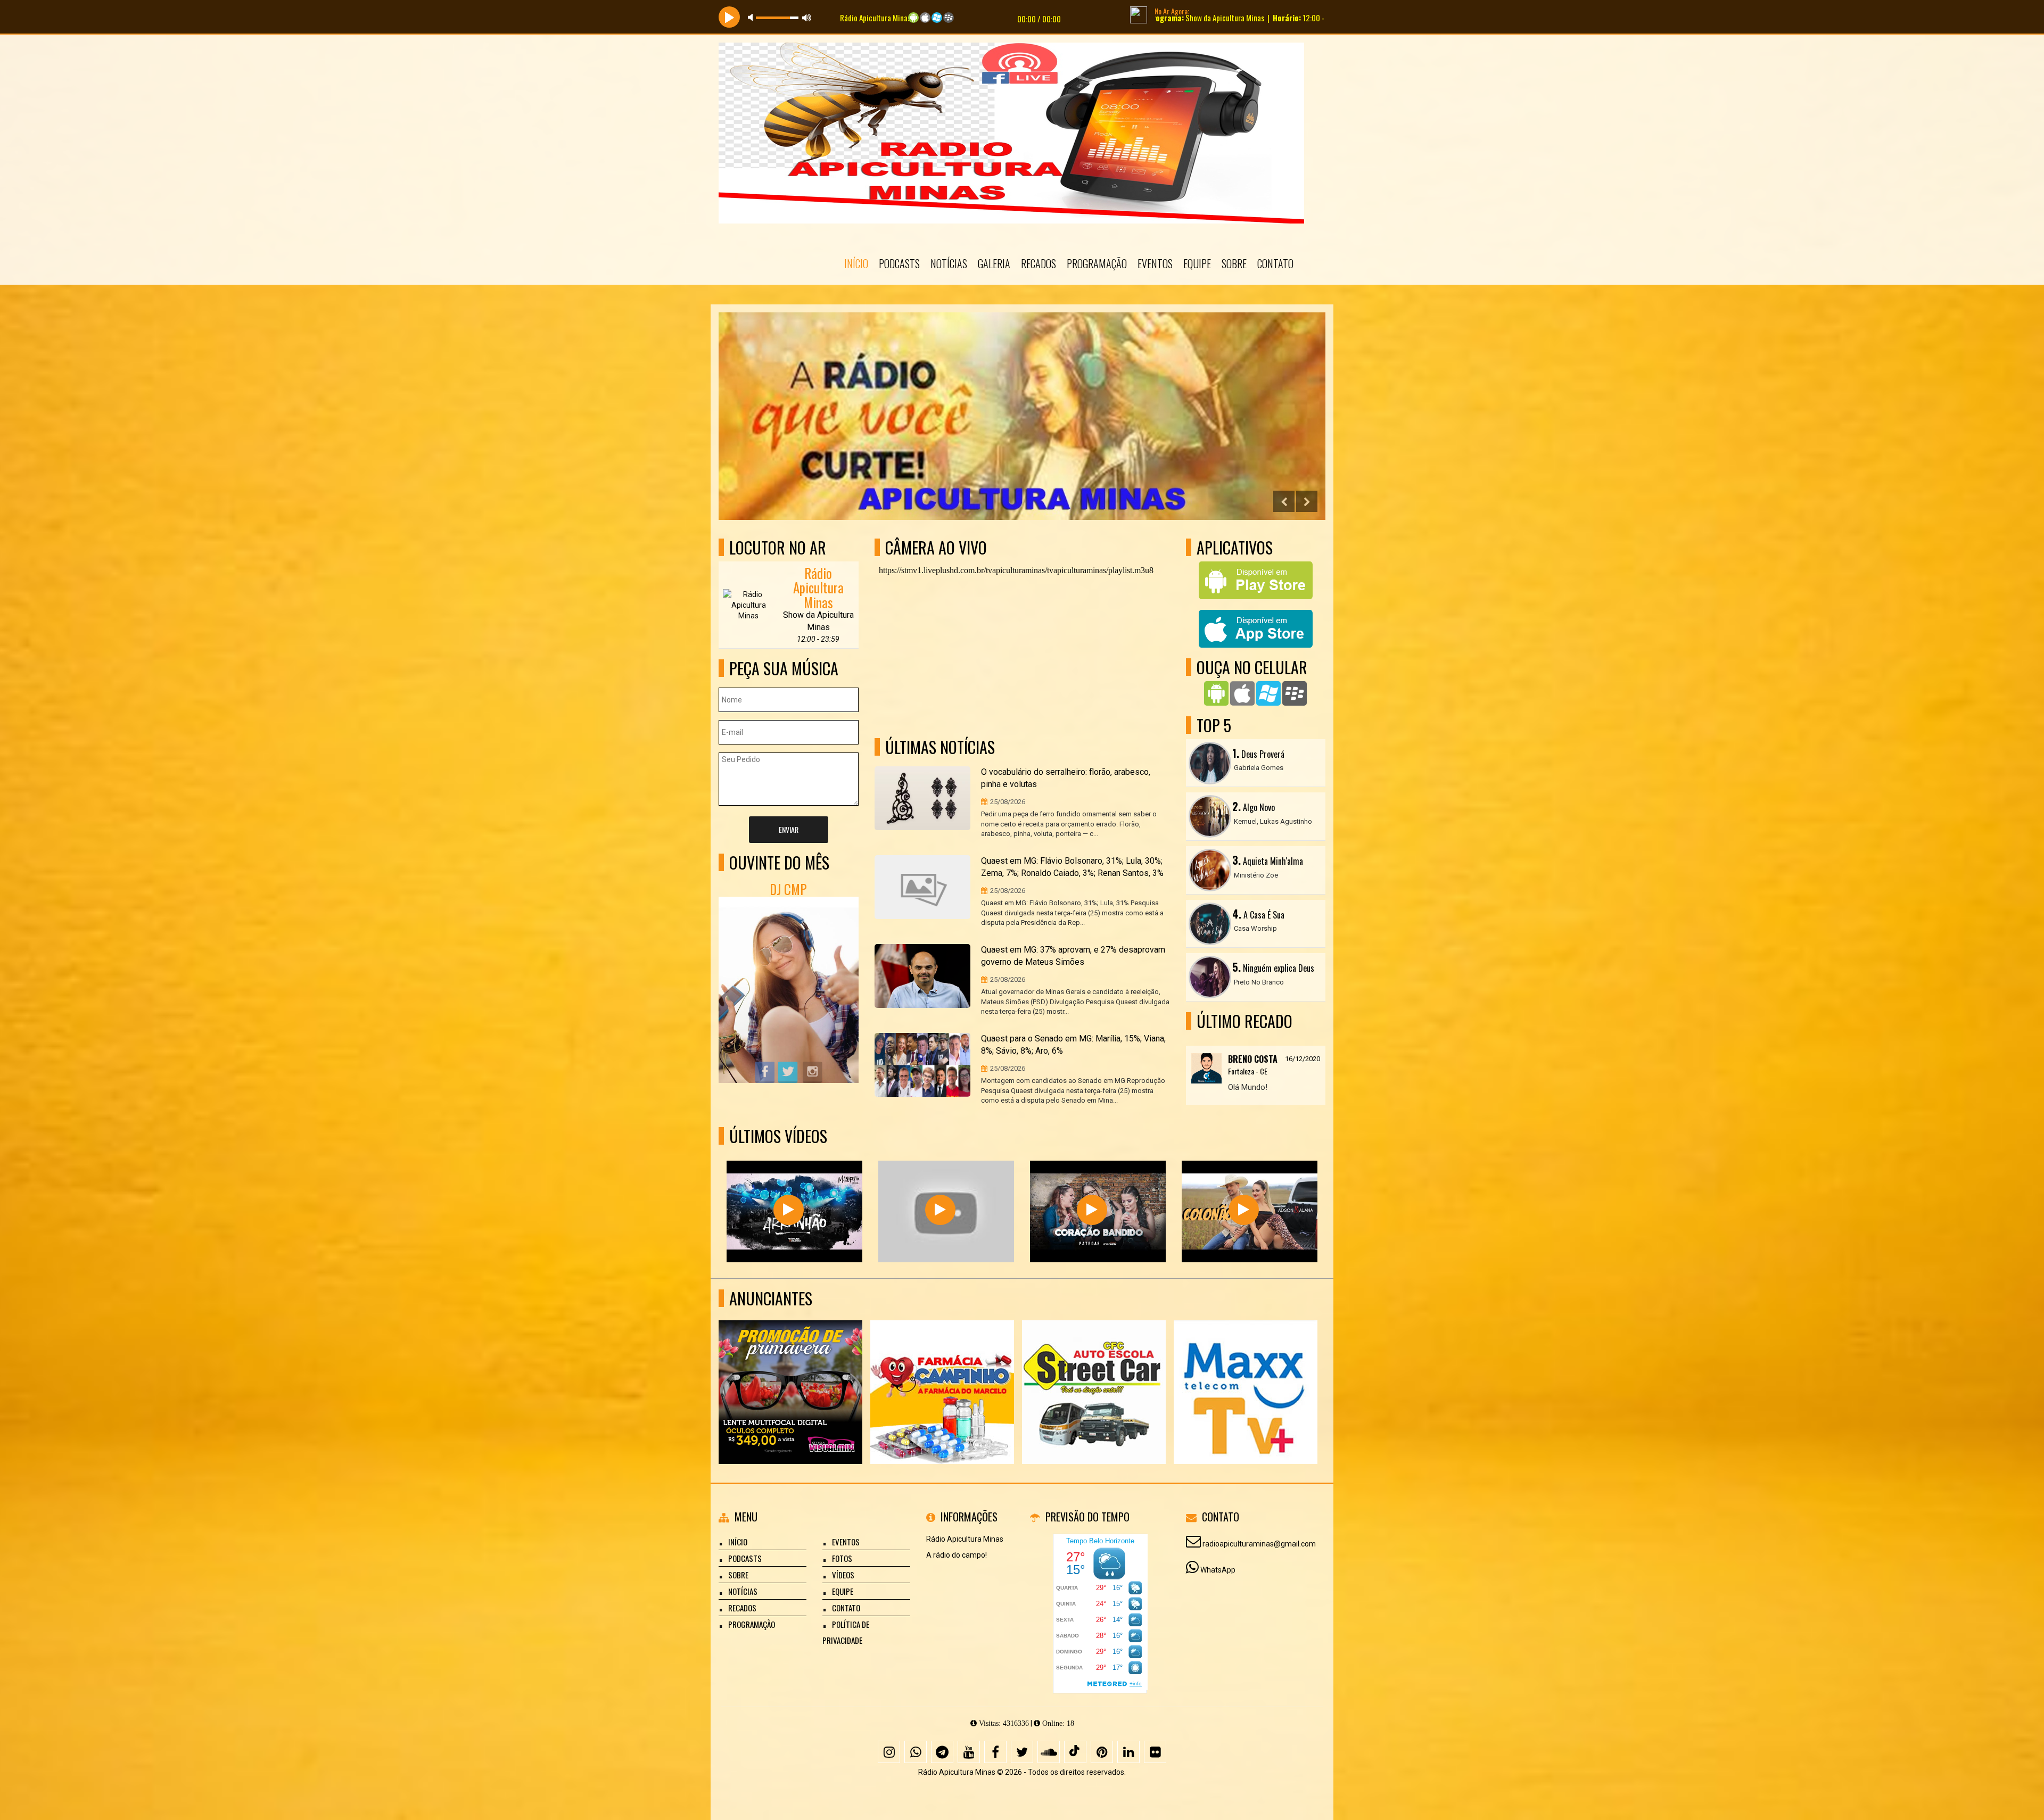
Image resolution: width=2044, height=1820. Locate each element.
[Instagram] (889, 1752)
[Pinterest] (1102, 1752)
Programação (1097, 263)
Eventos (1155, 263)
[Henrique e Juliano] (789, 1210)
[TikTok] (1075, 1752)
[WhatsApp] (916, 1752)
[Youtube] (969, 1752)
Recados (1039, 263)
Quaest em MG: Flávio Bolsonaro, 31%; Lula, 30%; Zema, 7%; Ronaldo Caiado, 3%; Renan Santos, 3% (1072, 867)
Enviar (789, 829)
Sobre (1234, 263)
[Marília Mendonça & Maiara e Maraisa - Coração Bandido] (1092, 1210)
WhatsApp (1218, 1570)
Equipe (1197, 263)
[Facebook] (995, 1752)
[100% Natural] (791, 1373)
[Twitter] (1022, 1752)
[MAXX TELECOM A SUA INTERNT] (1094, 1373)
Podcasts (899, 263)
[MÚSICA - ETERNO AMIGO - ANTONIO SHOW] (940, 1210)
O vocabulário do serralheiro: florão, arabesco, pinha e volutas (1066, 778)
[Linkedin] (1128, 1752)
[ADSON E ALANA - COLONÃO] (1244, 1210)
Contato (1275, 263)
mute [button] (752, 17)
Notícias (949, 263)
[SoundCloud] (1049, 1752)
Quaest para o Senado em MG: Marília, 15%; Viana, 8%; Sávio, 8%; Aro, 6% (1073, 1045)
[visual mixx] (1246, 1373)
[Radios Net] (942, 1373)
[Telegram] (942, 1752)
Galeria (994, 263)
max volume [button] (807, 17)
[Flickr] (1155, 1752)
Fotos (842, 1558)
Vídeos (843, 1575)
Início (856, 263)
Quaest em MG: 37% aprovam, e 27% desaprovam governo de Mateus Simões (1073, 956)
